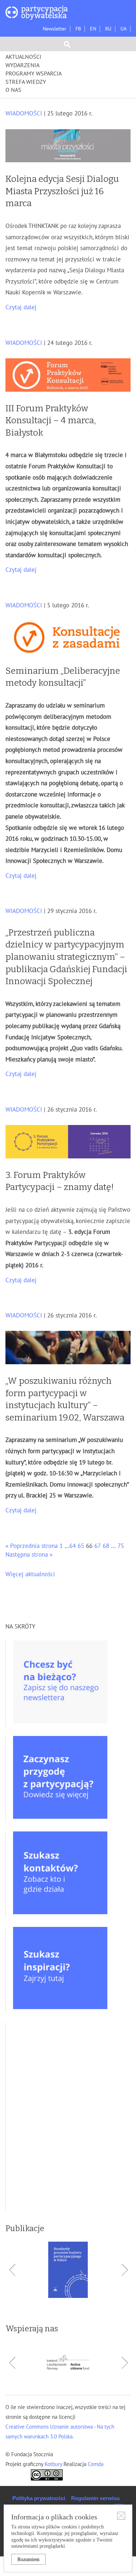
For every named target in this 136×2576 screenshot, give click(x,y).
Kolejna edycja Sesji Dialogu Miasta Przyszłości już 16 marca (62, 191)
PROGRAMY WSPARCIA (34, 74)
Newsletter (55, 29)
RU (108, 29)
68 (106, 1546)
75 (121, 1546)
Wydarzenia (22, 65)
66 (89, 1546)
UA (123, 29)
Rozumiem (28, 2559)
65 (81, 1546)
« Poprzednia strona (32, 1546)
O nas (13, 90)
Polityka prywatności (39, 2498)
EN (93, 29)
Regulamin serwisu (95, 2498)
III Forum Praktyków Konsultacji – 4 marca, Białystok (51, 421)
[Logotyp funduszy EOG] (68, 2363)
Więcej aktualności (30, 1574)
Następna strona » (29, 1555)
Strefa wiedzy (26, 82)
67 (98, 1546)
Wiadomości (24, 114)
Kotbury (54, 2464)
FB (78, 29)
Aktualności (23, 57)
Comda (95, 2464)
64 (73, 1546)
